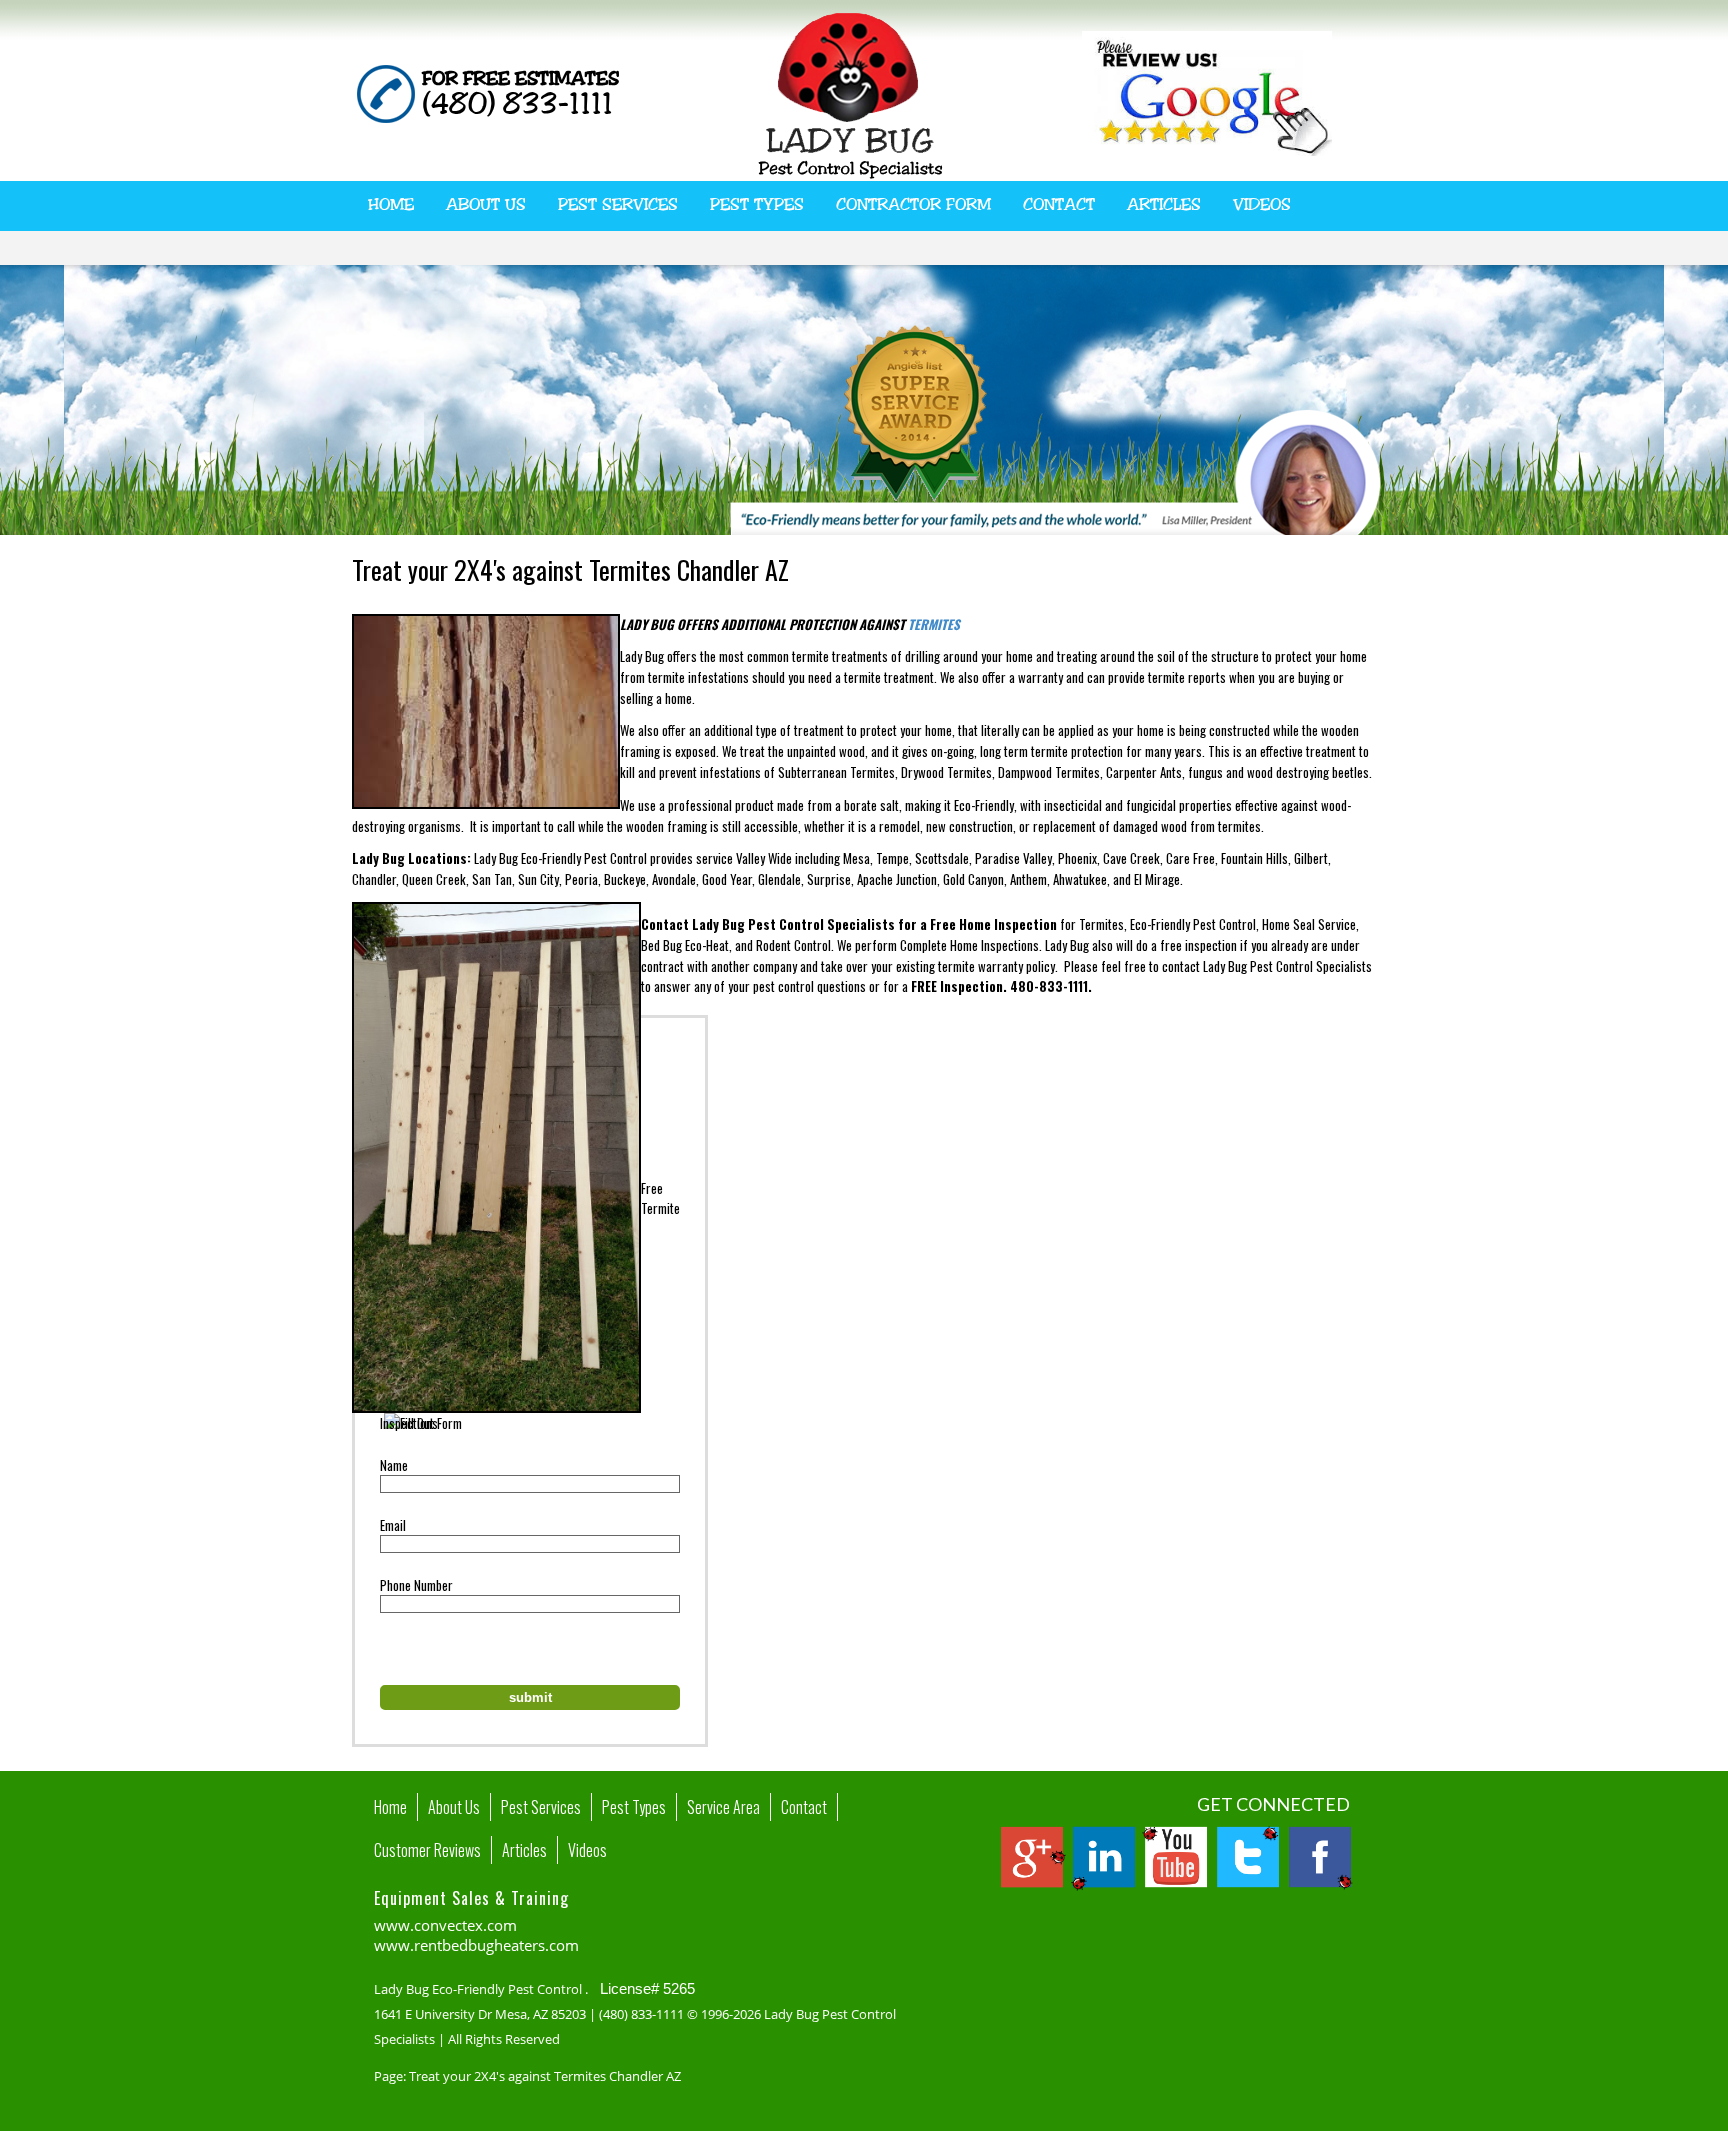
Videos (1262, 204)
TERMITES (934, 624)
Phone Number (416, 1585)
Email (393, 1525)
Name (394, 1465)
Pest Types (757, 204)
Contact (1059, 204)
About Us (486, 204)
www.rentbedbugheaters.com (476, 1945)
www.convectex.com (445, 1925)
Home (391, 204)
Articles (1164, 204)
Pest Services (618, 204)
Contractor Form (913, 204)
